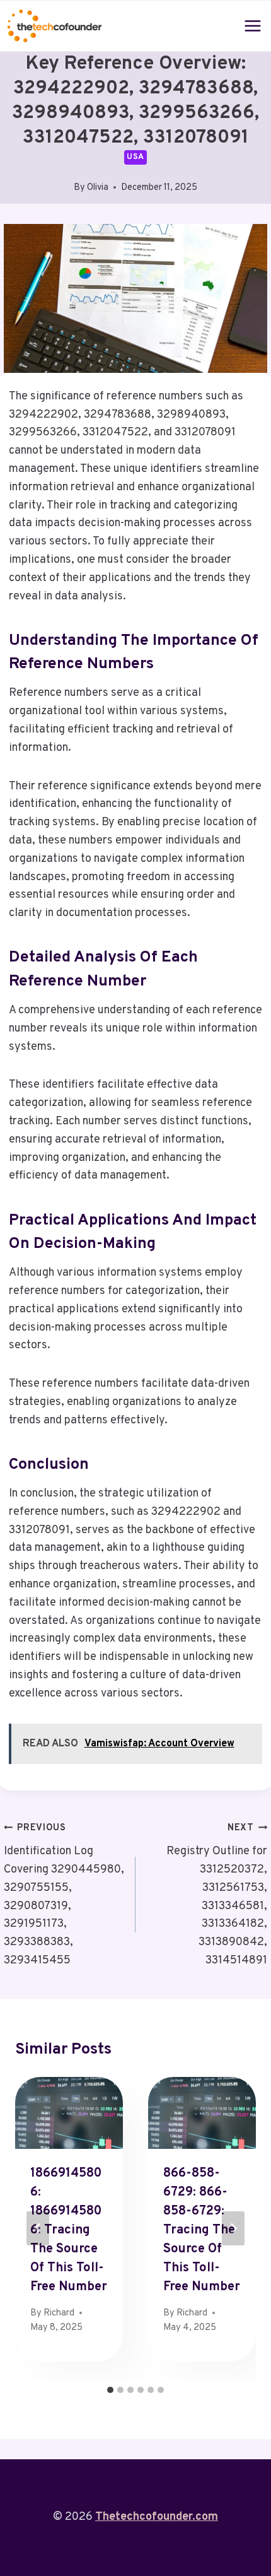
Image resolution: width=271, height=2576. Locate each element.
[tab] (110, 2390)
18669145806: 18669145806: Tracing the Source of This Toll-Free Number (69, 2230)
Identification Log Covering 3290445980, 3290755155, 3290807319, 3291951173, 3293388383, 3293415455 (64, 1895)
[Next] (233, 2228)
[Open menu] (253, 26)
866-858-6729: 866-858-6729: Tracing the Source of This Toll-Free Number (202, 2230)
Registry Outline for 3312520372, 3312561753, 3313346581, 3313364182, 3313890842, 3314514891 (217, 1895)
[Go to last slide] (38, 2228)
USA (135, 157)
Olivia (98, 188)
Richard (59, 2313)
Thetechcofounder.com (157, 2517)
